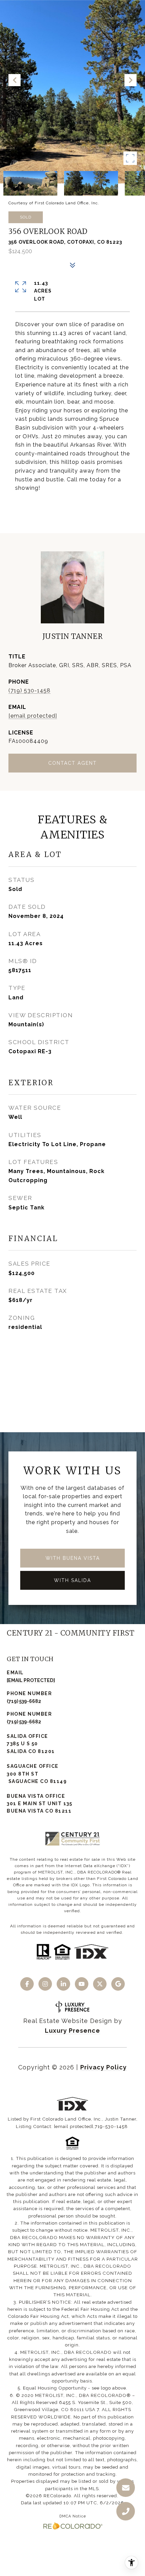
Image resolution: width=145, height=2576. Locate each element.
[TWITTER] (100, 1984)
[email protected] (74, 2126)
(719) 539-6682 (24, 1701)
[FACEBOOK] (27, 1984)
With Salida (72, 1580)
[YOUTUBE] (82, 1984)
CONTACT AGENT (72, 763)
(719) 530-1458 (30, 691)
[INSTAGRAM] (45, 1984)
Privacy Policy (104, 2067)
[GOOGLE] (118, 1984)
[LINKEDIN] (63, 1984)
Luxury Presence (72, 2031)
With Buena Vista (73, 1558)
